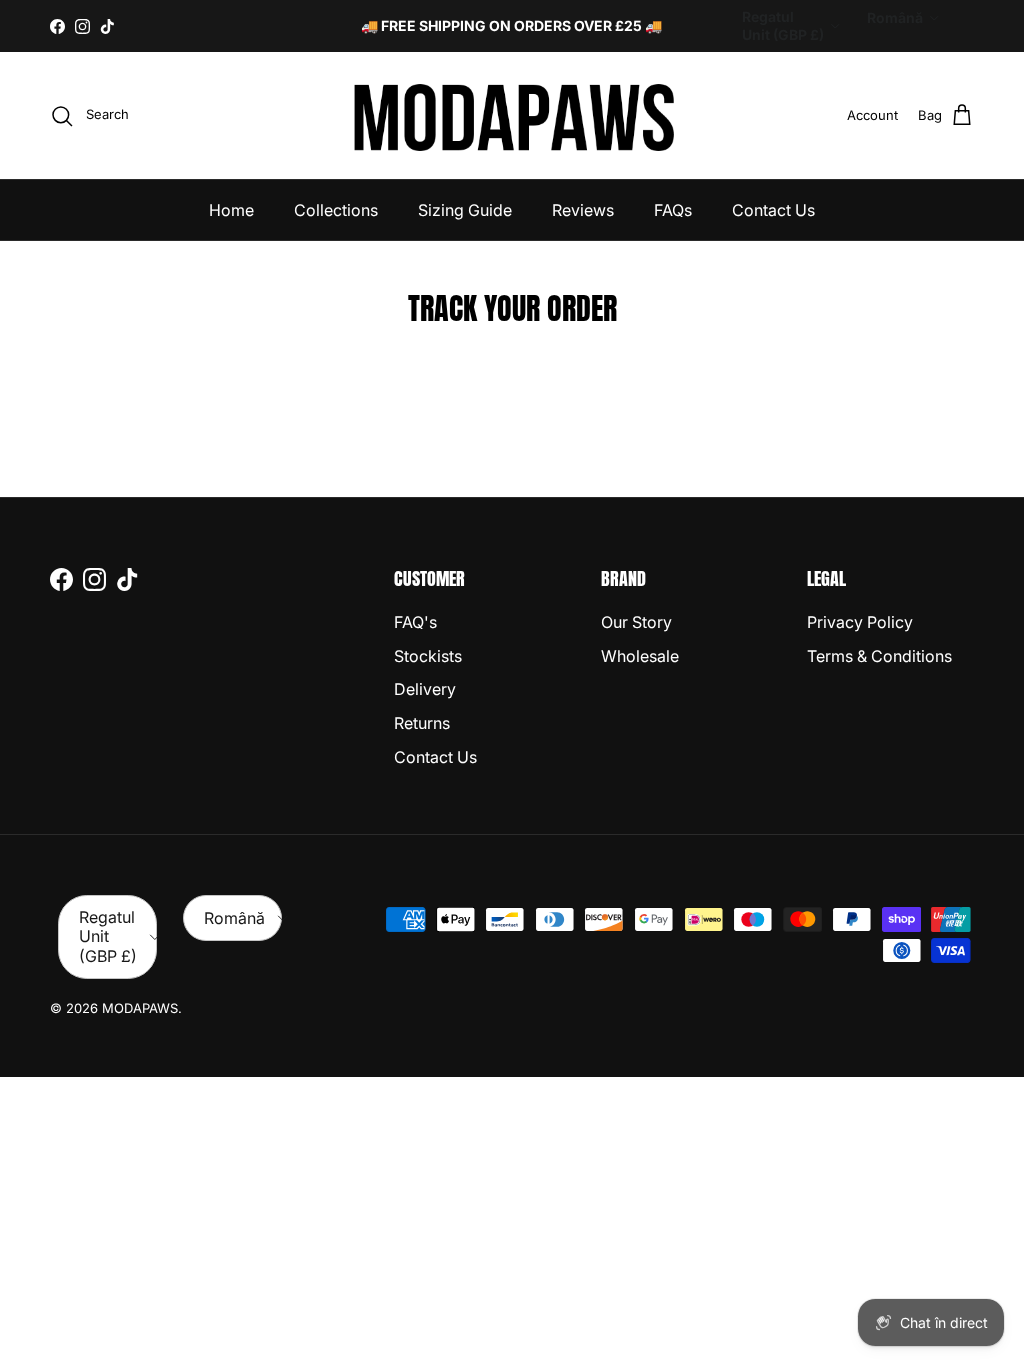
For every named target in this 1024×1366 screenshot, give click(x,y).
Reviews (583, 210)
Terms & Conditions (879, 656)
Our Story (636, 622)
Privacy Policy (860, 622)
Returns (422, 723)
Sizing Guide (465, 210)
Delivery (425, 689)
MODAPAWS (140, 1008)
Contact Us (773, 210)
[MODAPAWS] (512, 115)
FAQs (673, 210)
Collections (336, 210)
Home (231, 210)
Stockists (428, 656)
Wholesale (640, 656)
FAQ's (415, 622)
